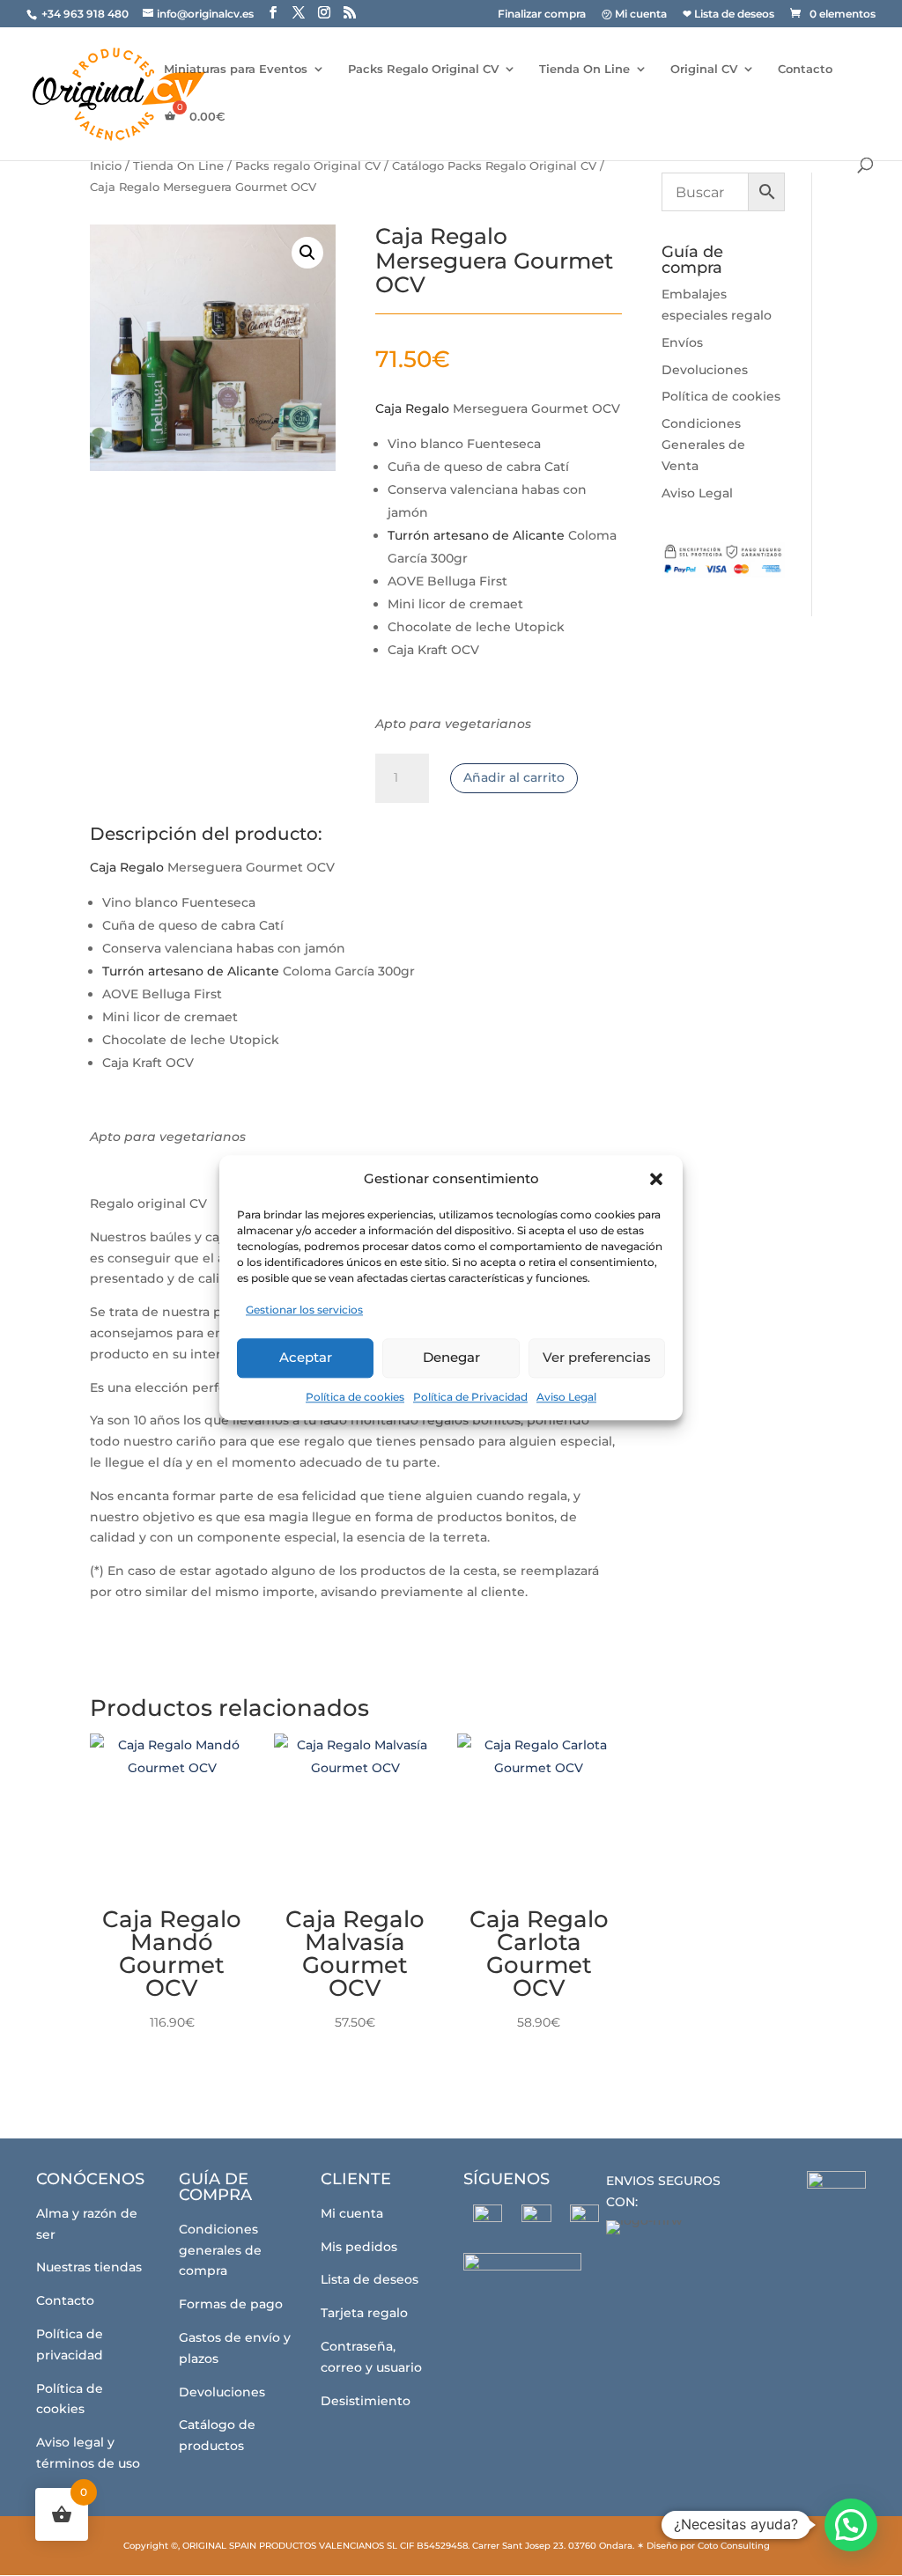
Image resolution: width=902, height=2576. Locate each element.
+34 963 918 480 (86, 14)
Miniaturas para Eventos (236, 69)
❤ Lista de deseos (728, 15)
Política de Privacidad (470, 1397)
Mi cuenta (352, 2213)
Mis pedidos (359, 2247)
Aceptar (306, 1357)
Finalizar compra (542, 15)
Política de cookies (355, 1397)
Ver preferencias (597, 1357)
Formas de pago (231, 2304)
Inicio (106, 166)
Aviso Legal (566, 1397)
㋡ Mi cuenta (634, 15)
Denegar (451, 1357)
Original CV (704, 69)
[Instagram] (536, 2219)
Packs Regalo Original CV (423, 69)
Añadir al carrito (514, 777)
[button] (656, 1179)
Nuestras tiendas (89, 2267)
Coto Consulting (734, 2546)
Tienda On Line (584, 69)
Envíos (682, 342)
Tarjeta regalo (364, 2313)
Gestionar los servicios (304, 1310)
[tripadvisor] (584, 2219)
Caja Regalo (412, 408)
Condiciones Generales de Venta (703, 445)
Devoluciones (705, 370)
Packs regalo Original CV (308, 166)
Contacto (805, 69)
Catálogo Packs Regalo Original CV (494, 166)
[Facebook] (488, 2219)
